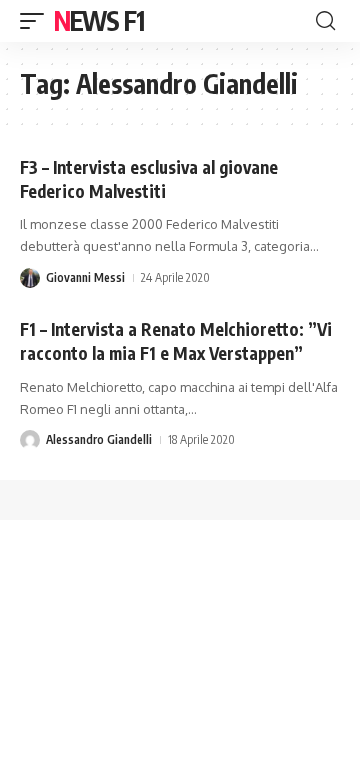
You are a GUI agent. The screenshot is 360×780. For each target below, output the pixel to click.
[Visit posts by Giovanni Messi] (30, 278)
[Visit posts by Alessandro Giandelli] (30, 440)
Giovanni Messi (85, 277)
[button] (37, 21)
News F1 (99, 20)
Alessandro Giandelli (99, 439)
